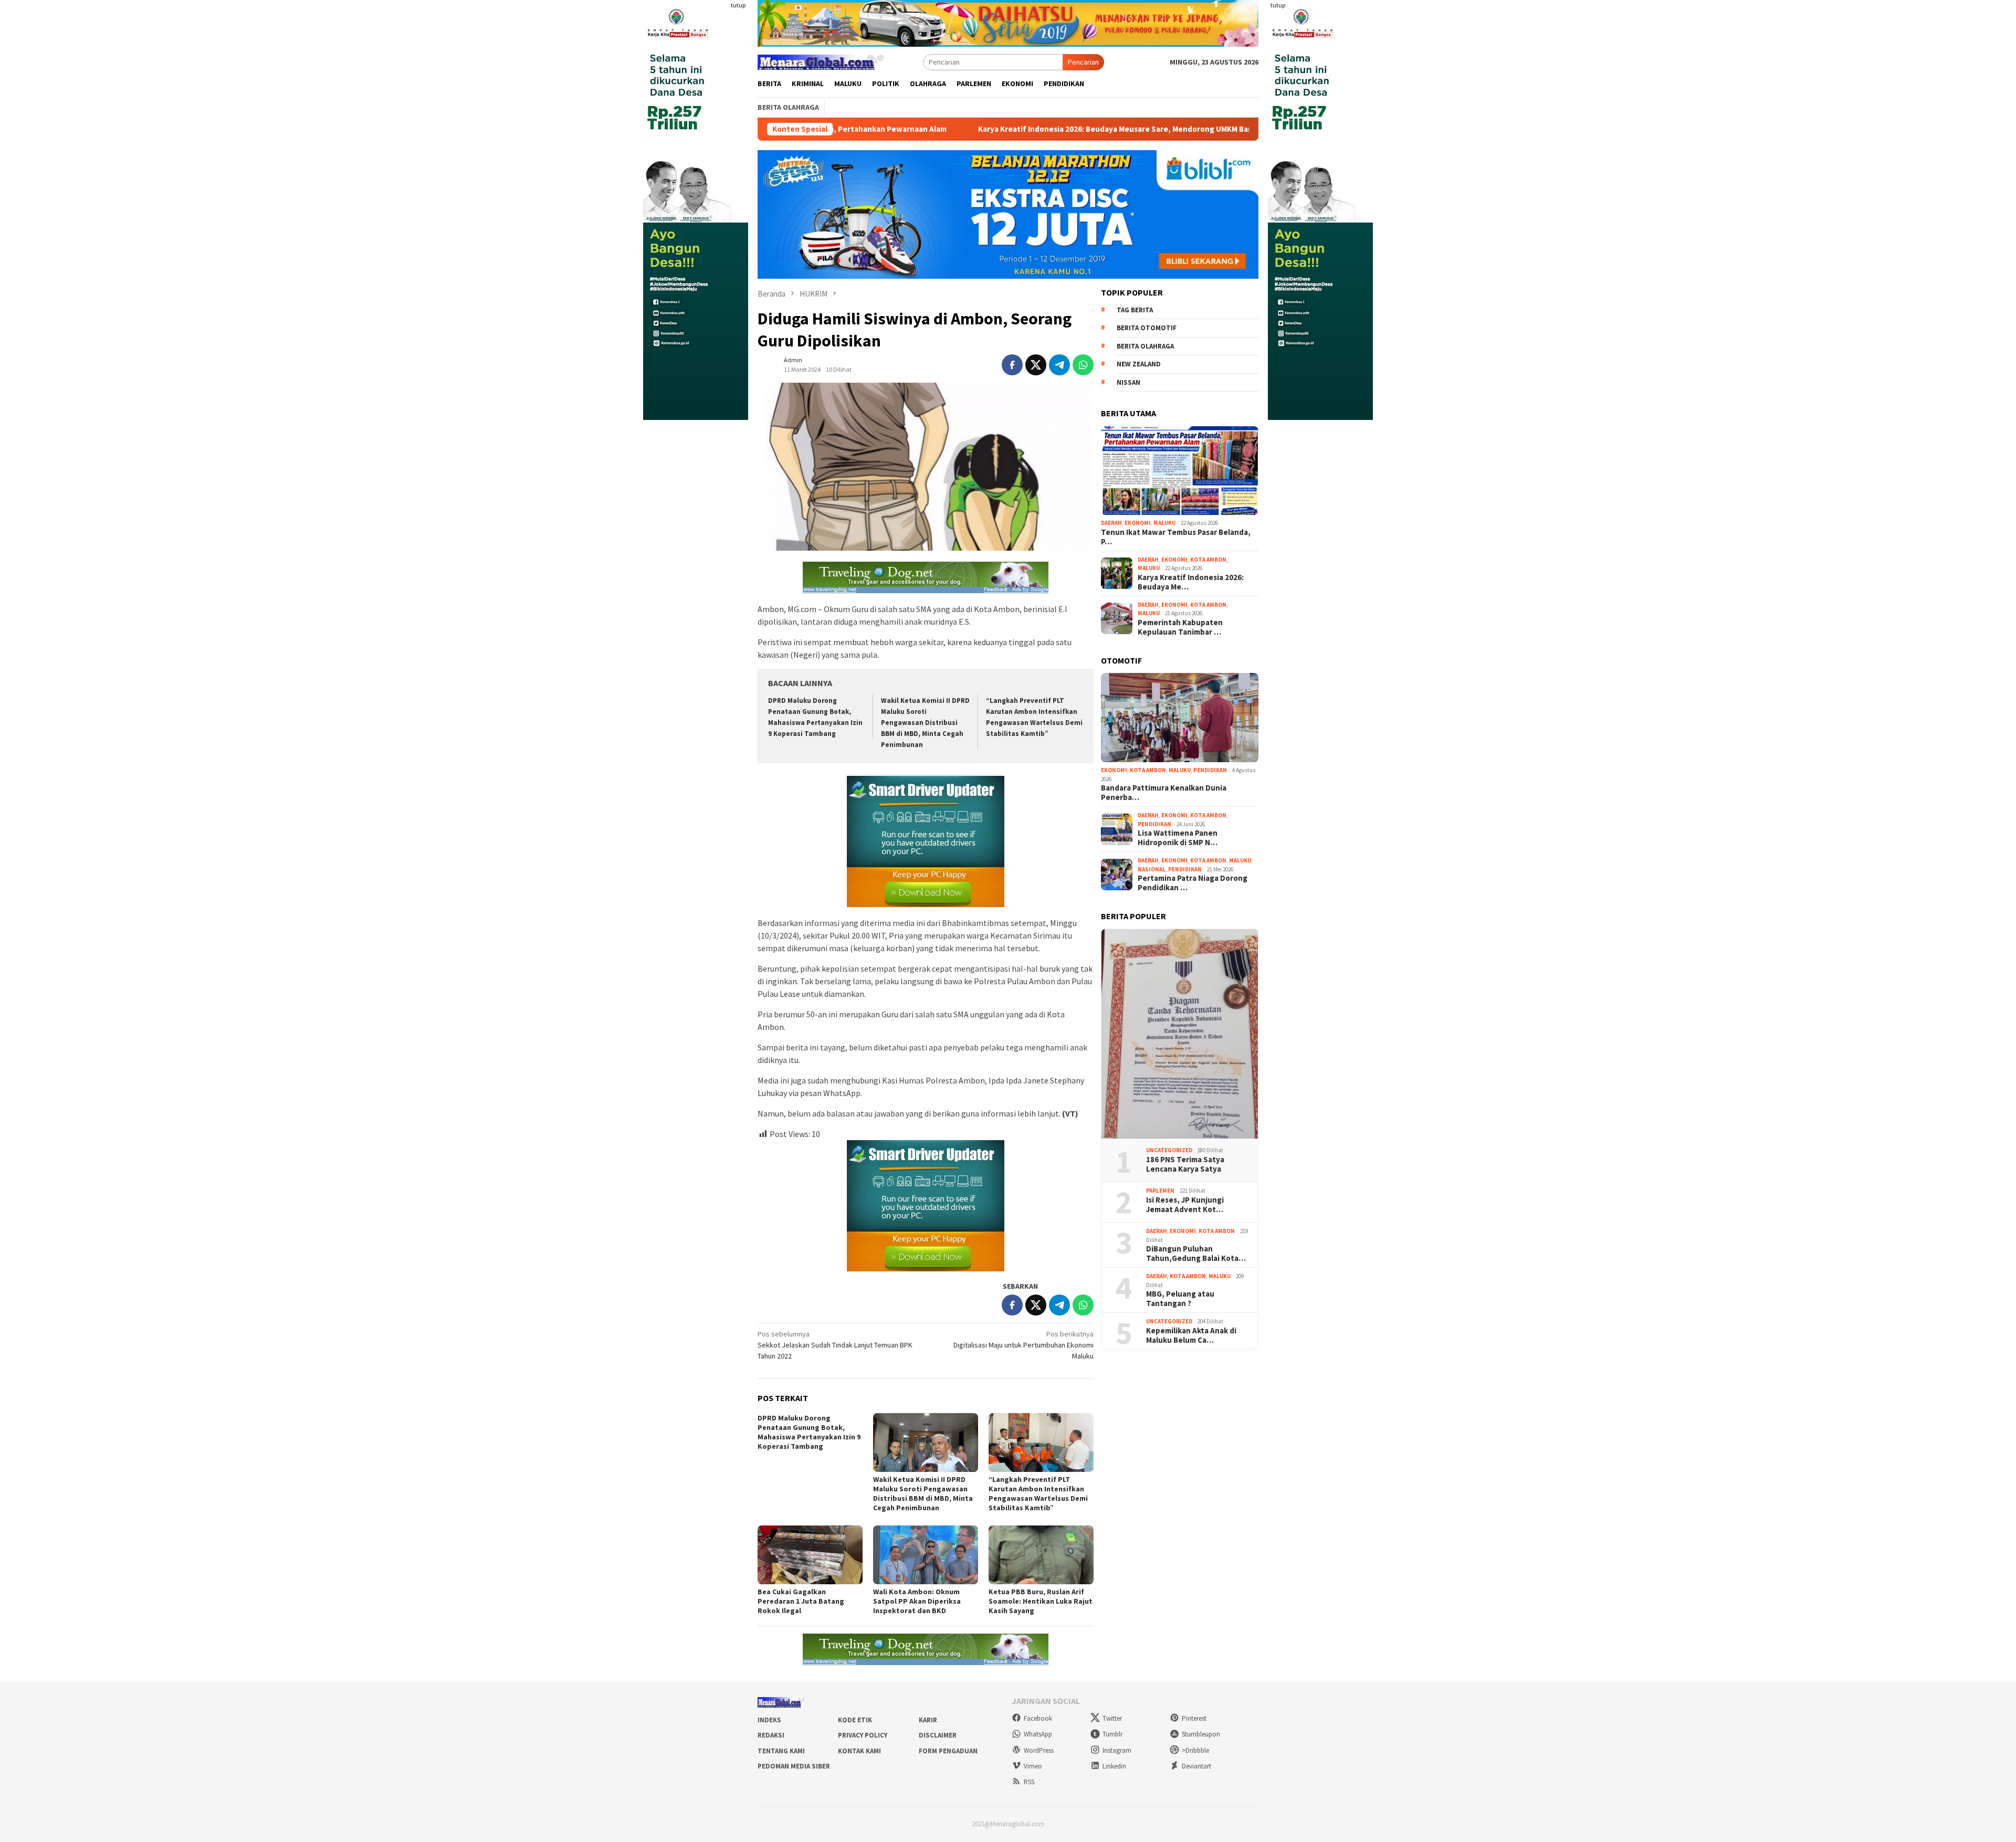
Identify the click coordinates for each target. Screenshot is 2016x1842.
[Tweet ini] (1036, 365)
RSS (1029, 1782)
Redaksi (771, 1735)
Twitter (1112, 1718)
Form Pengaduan (948, 1751)
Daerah (1111, 523)
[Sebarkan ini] (1012, 365)
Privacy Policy (863, 1735)
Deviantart (1196, 1766)
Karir (928, 1720)
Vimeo (1033, 1766)
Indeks (769, 1720)
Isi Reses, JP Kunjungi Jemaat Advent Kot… (1185, 1205)
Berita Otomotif (1147, 328)
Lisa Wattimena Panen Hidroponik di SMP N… (1178, 838)
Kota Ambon (1208, 560)
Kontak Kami (859, 1751)
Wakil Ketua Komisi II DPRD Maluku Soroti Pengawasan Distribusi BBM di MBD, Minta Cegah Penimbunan (925, 723)
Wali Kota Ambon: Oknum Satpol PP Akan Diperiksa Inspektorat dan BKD (917, 1601)
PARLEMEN (1160, 1191)
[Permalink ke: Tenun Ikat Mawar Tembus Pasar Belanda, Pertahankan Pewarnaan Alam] (1180, 471)
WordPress (1039, 1750)
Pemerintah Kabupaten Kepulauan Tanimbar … (1180, 627)
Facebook (1038, 1718)
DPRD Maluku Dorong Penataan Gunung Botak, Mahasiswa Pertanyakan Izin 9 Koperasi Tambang (809, 1432)
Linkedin (1114, 1766)
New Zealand (1139, 364)
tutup (738, 5)
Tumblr (1112, 1734)
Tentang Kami (781, 1751)
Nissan (1128, 382)
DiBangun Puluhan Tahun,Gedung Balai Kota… (1196, 1254)
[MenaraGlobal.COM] (821, 61)
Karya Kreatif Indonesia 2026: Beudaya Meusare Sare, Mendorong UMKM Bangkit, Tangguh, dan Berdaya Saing (1016, 129)
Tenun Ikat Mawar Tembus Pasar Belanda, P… (1176, 537)
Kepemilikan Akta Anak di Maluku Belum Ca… (1191, 1335)
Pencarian (1083, 62)
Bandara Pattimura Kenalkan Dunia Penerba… (1164, 793)
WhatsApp (1038, 1734)
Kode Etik (855, 1720)
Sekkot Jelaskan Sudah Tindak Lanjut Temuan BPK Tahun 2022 (835, 1345)
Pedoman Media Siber (794, 1766)
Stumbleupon (1201, 1734)
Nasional (1152, 869)
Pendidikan (1210, 770)
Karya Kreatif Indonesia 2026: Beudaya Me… (1191, 582)
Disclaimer (938, 1735)
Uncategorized (1169, 1150)
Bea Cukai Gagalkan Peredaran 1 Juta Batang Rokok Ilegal (801, 1601)
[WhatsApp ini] (1083, 365)
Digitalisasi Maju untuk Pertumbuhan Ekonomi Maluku (1023, 1345)
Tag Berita (1135, 310)
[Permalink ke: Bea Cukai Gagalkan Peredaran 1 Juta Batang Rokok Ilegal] (810, 1555)
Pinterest (1194, 1718)
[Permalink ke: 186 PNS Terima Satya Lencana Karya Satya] (1180, 1034)
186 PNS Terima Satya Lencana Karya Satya (1185, 1164)
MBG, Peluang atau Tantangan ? (1180, 1299)
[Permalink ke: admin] (768, 364)
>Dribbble (1195, 1750)
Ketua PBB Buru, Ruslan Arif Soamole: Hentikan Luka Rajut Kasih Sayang (1041, 1601)
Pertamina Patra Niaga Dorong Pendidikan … (1193, 883)
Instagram (1117, 1750)
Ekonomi (1138, 523)
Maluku (1164, 523)
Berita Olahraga (1145, 346)
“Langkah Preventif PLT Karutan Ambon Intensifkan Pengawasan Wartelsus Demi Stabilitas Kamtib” (1038, 1493)
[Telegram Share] (1059, 365)
